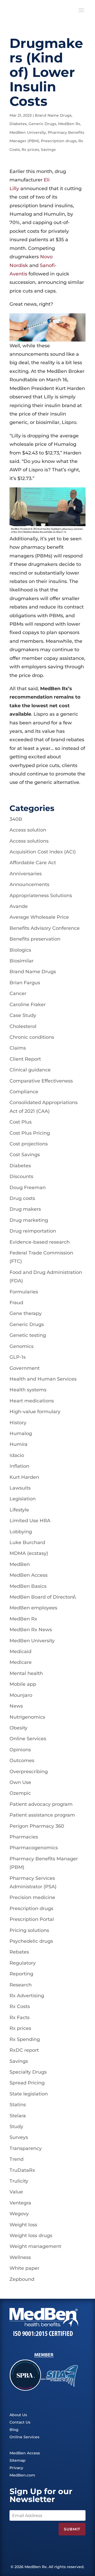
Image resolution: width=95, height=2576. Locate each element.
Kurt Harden (24, 1477)
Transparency (26, 2148)
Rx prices (30, 150)
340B (16, 819)
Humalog (21, 1433)
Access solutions (29, 841)
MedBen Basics (28, 1586)
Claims (18, 1048)
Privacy (16, 2468)
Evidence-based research (40, 1242)
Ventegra (20, 2203)
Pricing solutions (29, 1930)
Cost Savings (25, 1155)
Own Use (20, 1782)
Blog (14, 2430)
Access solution (28, 830)
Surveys (19, 2137)
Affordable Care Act (33, 863)
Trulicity (19, 2181)
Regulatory (23, 1963)
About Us (18, 2415)
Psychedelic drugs (31, 1941)
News (16, 1706)
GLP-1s (18, 1357)
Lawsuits (20, 1488)
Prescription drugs (59, 141)
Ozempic (20, 1793)
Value (16, 2192)
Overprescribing (29, 1772)
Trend (16, 2159)
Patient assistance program (42, 1815)
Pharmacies (24, 1837)
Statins (18, 2105)
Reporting (21, 1974)
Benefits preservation (35, 939)
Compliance (24, 1092)
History (18, 1423)
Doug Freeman (28, 1188)
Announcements (29, 884)
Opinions (20, 1750)
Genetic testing (28, 1335)
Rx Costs (20, 2006)
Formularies (24, 1292)
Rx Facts (20, 2018)
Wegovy (19, 2214)
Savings (48, 150)
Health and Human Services (43, 1379)
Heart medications (32, 1401)
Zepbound (22, 2279)
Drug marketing (29, 1220)
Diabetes (18, 124)
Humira (18, 1444)
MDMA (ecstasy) (29, 1553)
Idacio (17, 1455)
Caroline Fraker (28, 1005)
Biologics (20, 950)
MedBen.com (22, 2475)
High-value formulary (35, 1412)
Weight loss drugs (31, 2236)
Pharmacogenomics (34, 1848)
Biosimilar (22, 961)
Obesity (18, 1728)
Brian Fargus (25, 983)
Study (16, 2127)
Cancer (18, 993)
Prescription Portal (32, 1919)
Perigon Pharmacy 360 (37, 1826)
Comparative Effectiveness (41, 1081)
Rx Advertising (27, 1996)
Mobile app (23, 1684)
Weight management (35, 2246)
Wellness (20, 2257)
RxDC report (24, 2050)
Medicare (21, 1662)
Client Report (25, 1059)
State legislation (29, 2094)
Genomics (22, 1346)
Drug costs (22, 1198)
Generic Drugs (42, 124)
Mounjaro (21, 1695)
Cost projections (29, 1144)
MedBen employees (33, 1608)
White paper (24, 2268)
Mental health (26, 1673)
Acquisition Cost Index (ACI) (43, 852)
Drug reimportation (33, 1231)
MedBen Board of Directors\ (43, 1597)
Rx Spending (25, 2039)
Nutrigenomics (27, 1717)
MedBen (20, 1564)
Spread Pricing (27, 2083)
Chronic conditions (32, 1037)
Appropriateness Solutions (41, 896)
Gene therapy (26, 1313)
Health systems (28, 1390)
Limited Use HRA (30, 1521)
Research (21, 1985)
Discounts (21, 1176)
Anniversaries (26, 874)
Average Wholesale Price (39, 917)
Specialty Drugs (28, 2072)
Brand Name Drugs (53, 115)
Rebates (19, 1952)
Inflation (19, 1466)
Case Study (23, 1015)
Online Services (28, 1739)
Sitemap (18, 2460)
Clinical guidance (30, 1070)
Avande (19, 906)
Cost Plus (21, 1122)
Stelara (18, 2116)
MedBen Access (28, 1575)
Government (25, 1368)
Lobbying (21, 1532)
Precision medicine (32, 1897)
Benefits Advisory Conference (45, 928)
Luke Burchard (27, 1542)
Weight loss (23, 2225)
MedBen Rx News (31, 1630)
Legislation (23, 1499)
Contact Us (20, 2422)
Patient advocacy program (41, 1804)
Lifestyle (19, 1510)
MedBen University (28, 132)
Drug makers (25, 1209)
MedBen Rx (69, 124)
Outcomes (22, 1761)
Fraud (16, 1303)
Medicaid (20, 1652)
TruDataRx (22, 2170)
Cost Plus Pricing (30, 1133)
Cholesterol (23, 1026)
